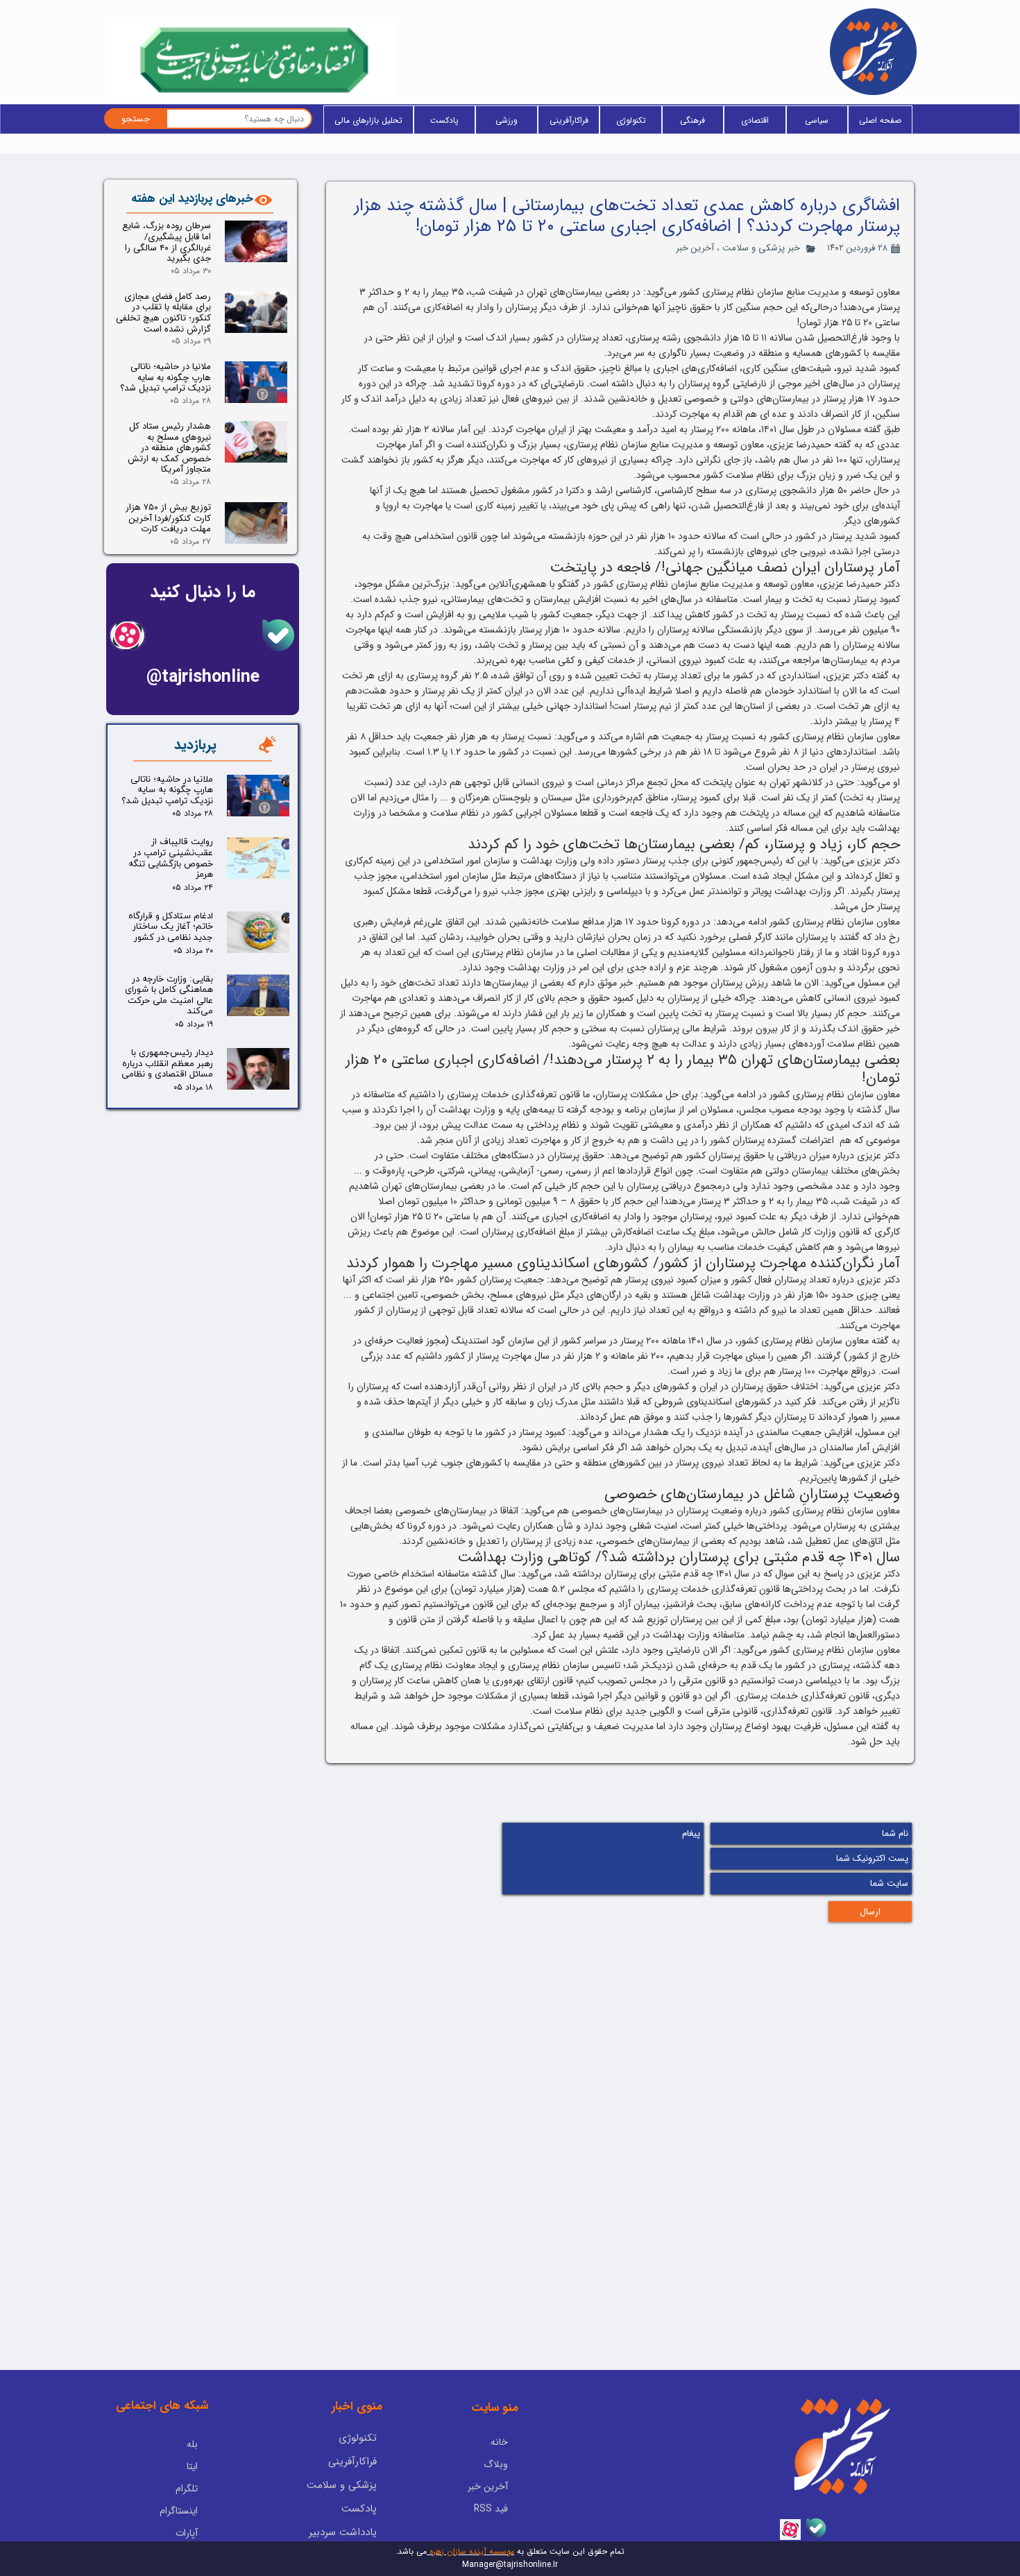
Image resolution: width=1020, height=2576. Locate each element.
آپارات (187, 2533)
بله (192, 2444)
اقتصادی (755, 120)
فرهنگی (692, 120)
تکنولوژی (631, 120)
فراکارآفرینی (569, 120)
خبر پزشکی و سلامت (761, 248)
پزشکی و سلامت (342, 2485)
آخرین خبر (695, 248)
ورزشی (507, 120)
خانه (499, 2442)
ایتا (192, 2466)
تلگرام (187, 2489)
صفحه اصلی (880, 120)
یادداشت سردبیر (343, 2532)
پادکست (444, 120)
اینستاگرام (179, 2511)
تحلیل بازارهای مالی (368, 120)
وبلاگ (496, 2464)
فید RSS (491, 2509)
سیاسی (817, 120)
